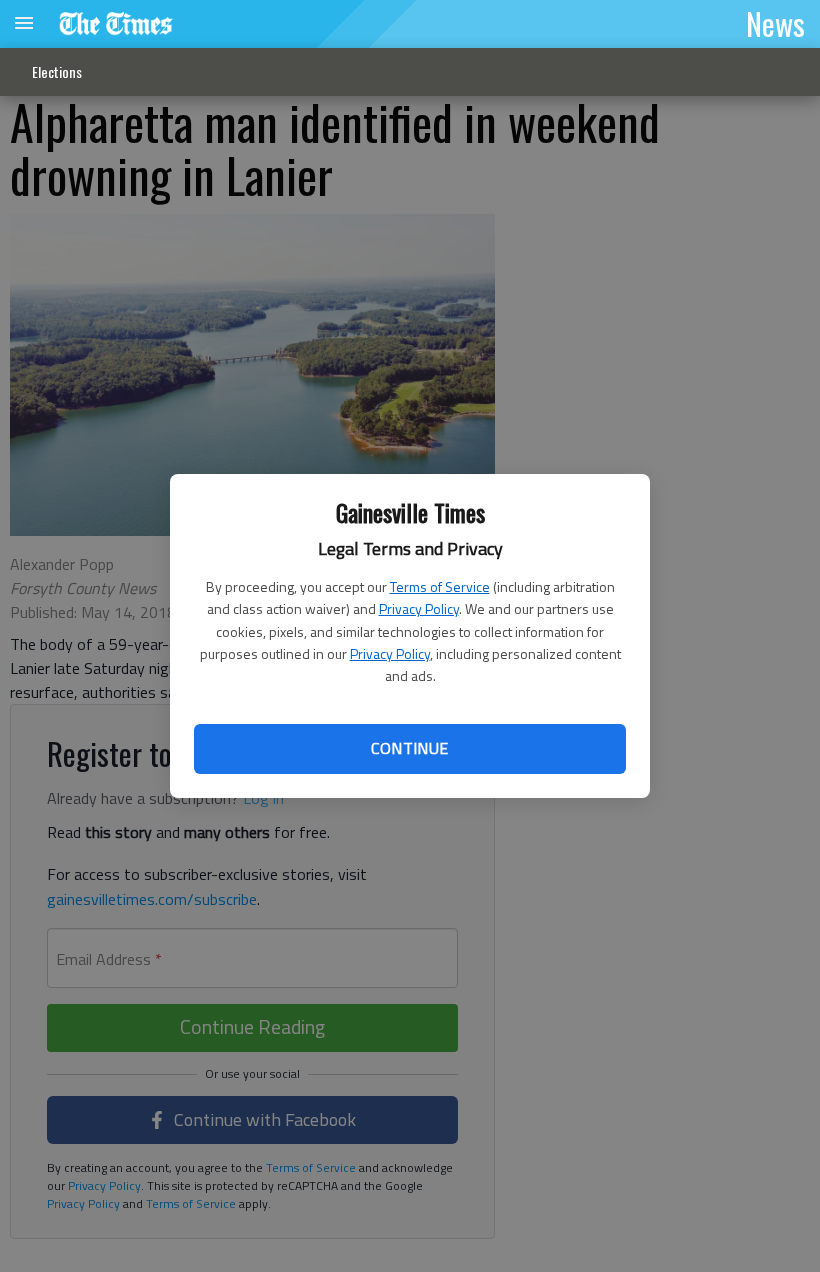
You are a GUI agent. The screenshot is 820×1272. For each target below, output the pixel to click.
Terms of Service (440, 586)
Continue (409, 748)
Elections (57, 71)
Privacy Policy (419, 608)
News (775, 23)
